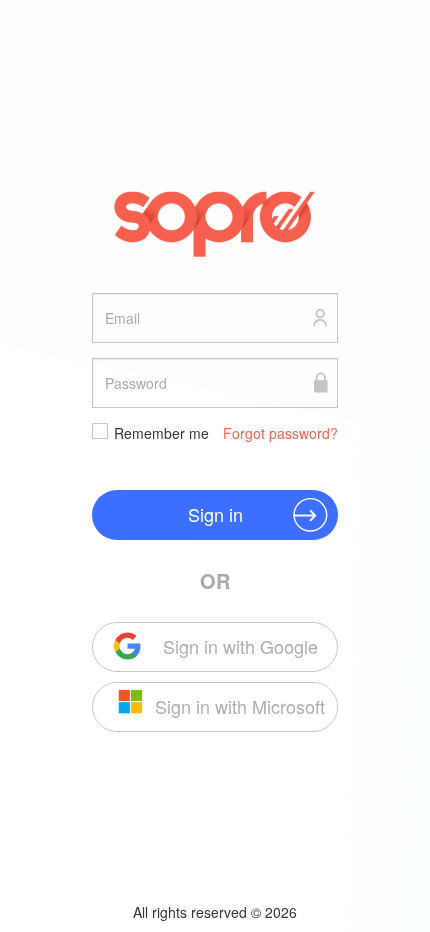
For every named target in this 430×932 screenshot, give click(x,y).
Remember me (161, 433)
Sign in (215, 514)
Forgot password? (280, 433)
